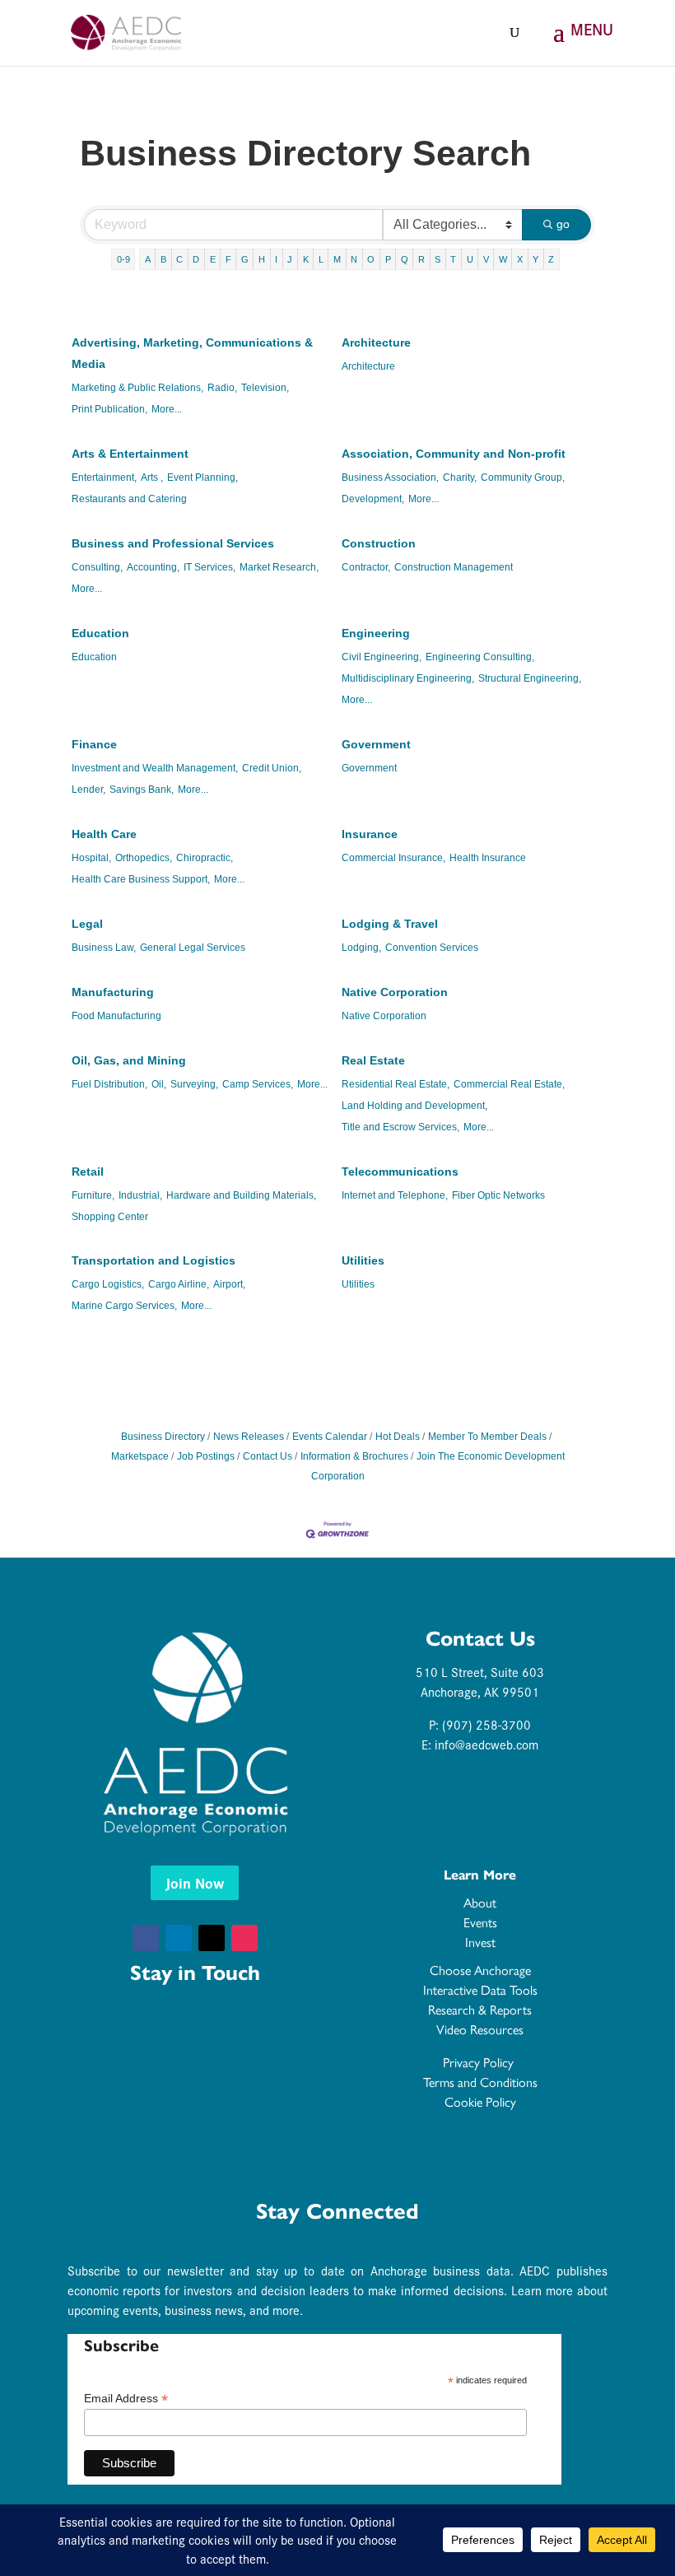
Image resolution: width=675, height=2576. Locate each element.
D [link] (196, 259)
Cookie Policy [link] (480, 2102)
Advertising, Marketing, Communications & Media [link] (192, 353)
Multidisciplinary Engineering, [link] (408, 678)
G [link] (245, 259)
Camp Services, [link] (258, 1084)
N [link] (354, 259)
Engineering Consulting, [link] (480, 657)
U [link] (470, 259)
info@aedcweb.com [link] (486, 1744)
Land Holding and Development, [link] (414, 1106)
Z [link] (551, 259)
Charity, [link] (460, 477)
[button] (580, 43)
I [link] (276, 259)
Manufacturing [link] (113, 992)
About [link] (480, 1903)
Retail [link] (88, 1172)
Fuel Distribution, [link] (109, 1084)
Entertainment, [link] (104, 477)
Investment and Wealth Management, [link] (155, 768)
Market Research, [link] (279, 567)
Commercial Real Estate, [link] (509, 1084)
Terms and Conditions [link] (480, 2082)
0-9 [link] (123, 259)
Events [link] (480, 1923)
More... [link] (167, 409)
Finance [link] (94, 744)
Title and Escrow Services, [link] (400, 1127)
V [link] (486, 259)
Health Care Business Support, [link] (141, 879)
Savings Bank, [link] (142, 790)
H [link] (262, 259)
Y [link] (535, 259)
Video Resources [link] (480, 2030)
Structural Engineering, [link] (530, 678)
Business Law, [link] (104, 948)
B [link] (163, 259)
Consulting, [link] (97, 567)
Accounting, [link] (153, 567)
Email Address (126, 2399)
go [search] (563, 224)
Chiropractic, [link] (205, 858)
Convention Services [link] (432, 948)
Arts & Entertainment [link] (130, 454)
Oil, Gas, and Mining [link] (129, 1060)
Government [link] (376, 744)
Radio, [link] (222, 388)
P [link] (388, 259)
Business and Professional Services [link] (173, 543)
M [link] (337, 259)
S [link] (438, 259)
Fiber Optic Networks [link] (498, 1195)
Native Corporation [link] (395, 992)
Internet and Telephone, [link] (395, 1195)
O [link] (371, 259)
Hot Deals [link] (398, 1437)
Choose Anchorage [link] (480, 1970)
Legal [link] (87, 924)
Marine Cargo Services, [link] (124, 1306)
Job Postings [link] (206, 1456)
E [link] (213, 259)
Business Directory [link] (163, 1437)
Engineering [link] (376, 633)
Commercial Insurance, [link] (393, 858)
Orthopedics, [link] (144, 858)
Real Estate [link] (373, 1060)
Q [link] (405, 259)
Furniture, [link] (93, 1195)
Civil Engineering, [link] (382, 657)
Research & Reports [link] (480, 2010)
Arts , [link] (152, 477)
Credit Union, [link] (272, 768)
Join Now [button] (195, 1882)
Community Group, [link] (523, 477)
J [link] (290, 259)
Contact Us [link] (268, 1456)
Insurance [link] (370, 834)
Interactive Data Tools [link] (480, 1990)
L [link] (321, 259)
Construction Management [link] (454, 567)
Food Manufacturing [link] (116, 1016)
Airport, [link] (229, 1284)
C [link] (179, 259)
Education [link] (100, 633)
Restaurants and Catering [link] (129, 499)
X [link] (520, 259)
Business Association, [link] (390, 477)
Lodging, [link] (361, 948)
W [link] (503, 259)
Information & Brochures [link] (354, 1456)
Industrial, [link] (140, 1195)
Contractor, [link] (366, 567)
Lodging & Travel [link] (390, 924)
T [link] (453, 259)
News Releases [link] (249, 1437)
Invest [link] (480, 1942)
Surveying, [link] (194, 1084)
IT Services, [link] (209, 567)
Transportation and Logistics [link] (154, 1260)
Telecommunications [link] (400, 1172)
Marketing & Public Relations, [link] (137, 388)
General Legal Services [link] (193, 948)
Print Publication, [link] (109, 409)
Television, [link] (265, 388)
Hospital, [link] (91, 858)
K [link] (306, 259)
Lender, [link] (88, 790)
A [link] (148, 259)
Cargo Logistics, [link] (108, 1284)
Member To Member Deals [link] (487, 1437)
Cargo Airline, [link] (179, 1284)
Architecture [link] (376, 342)
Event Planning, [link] (202, 477)
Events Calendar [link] (330, 1437)
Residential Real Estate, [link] (396, 1084)
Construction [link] (379, 543)
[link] (126, 31)
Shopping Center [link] (110, 1217)
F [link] (228, 259)
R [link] (421, 259)
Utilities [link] (363, 1260)
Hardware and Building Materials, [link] (241, 1195)
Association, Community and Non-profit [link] (454, 454)
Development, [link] (373, 499)
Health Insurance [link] (488, 858)
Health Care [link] (104, 834)
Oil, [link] (159, 1084)
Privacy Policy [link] (480, 2063)
